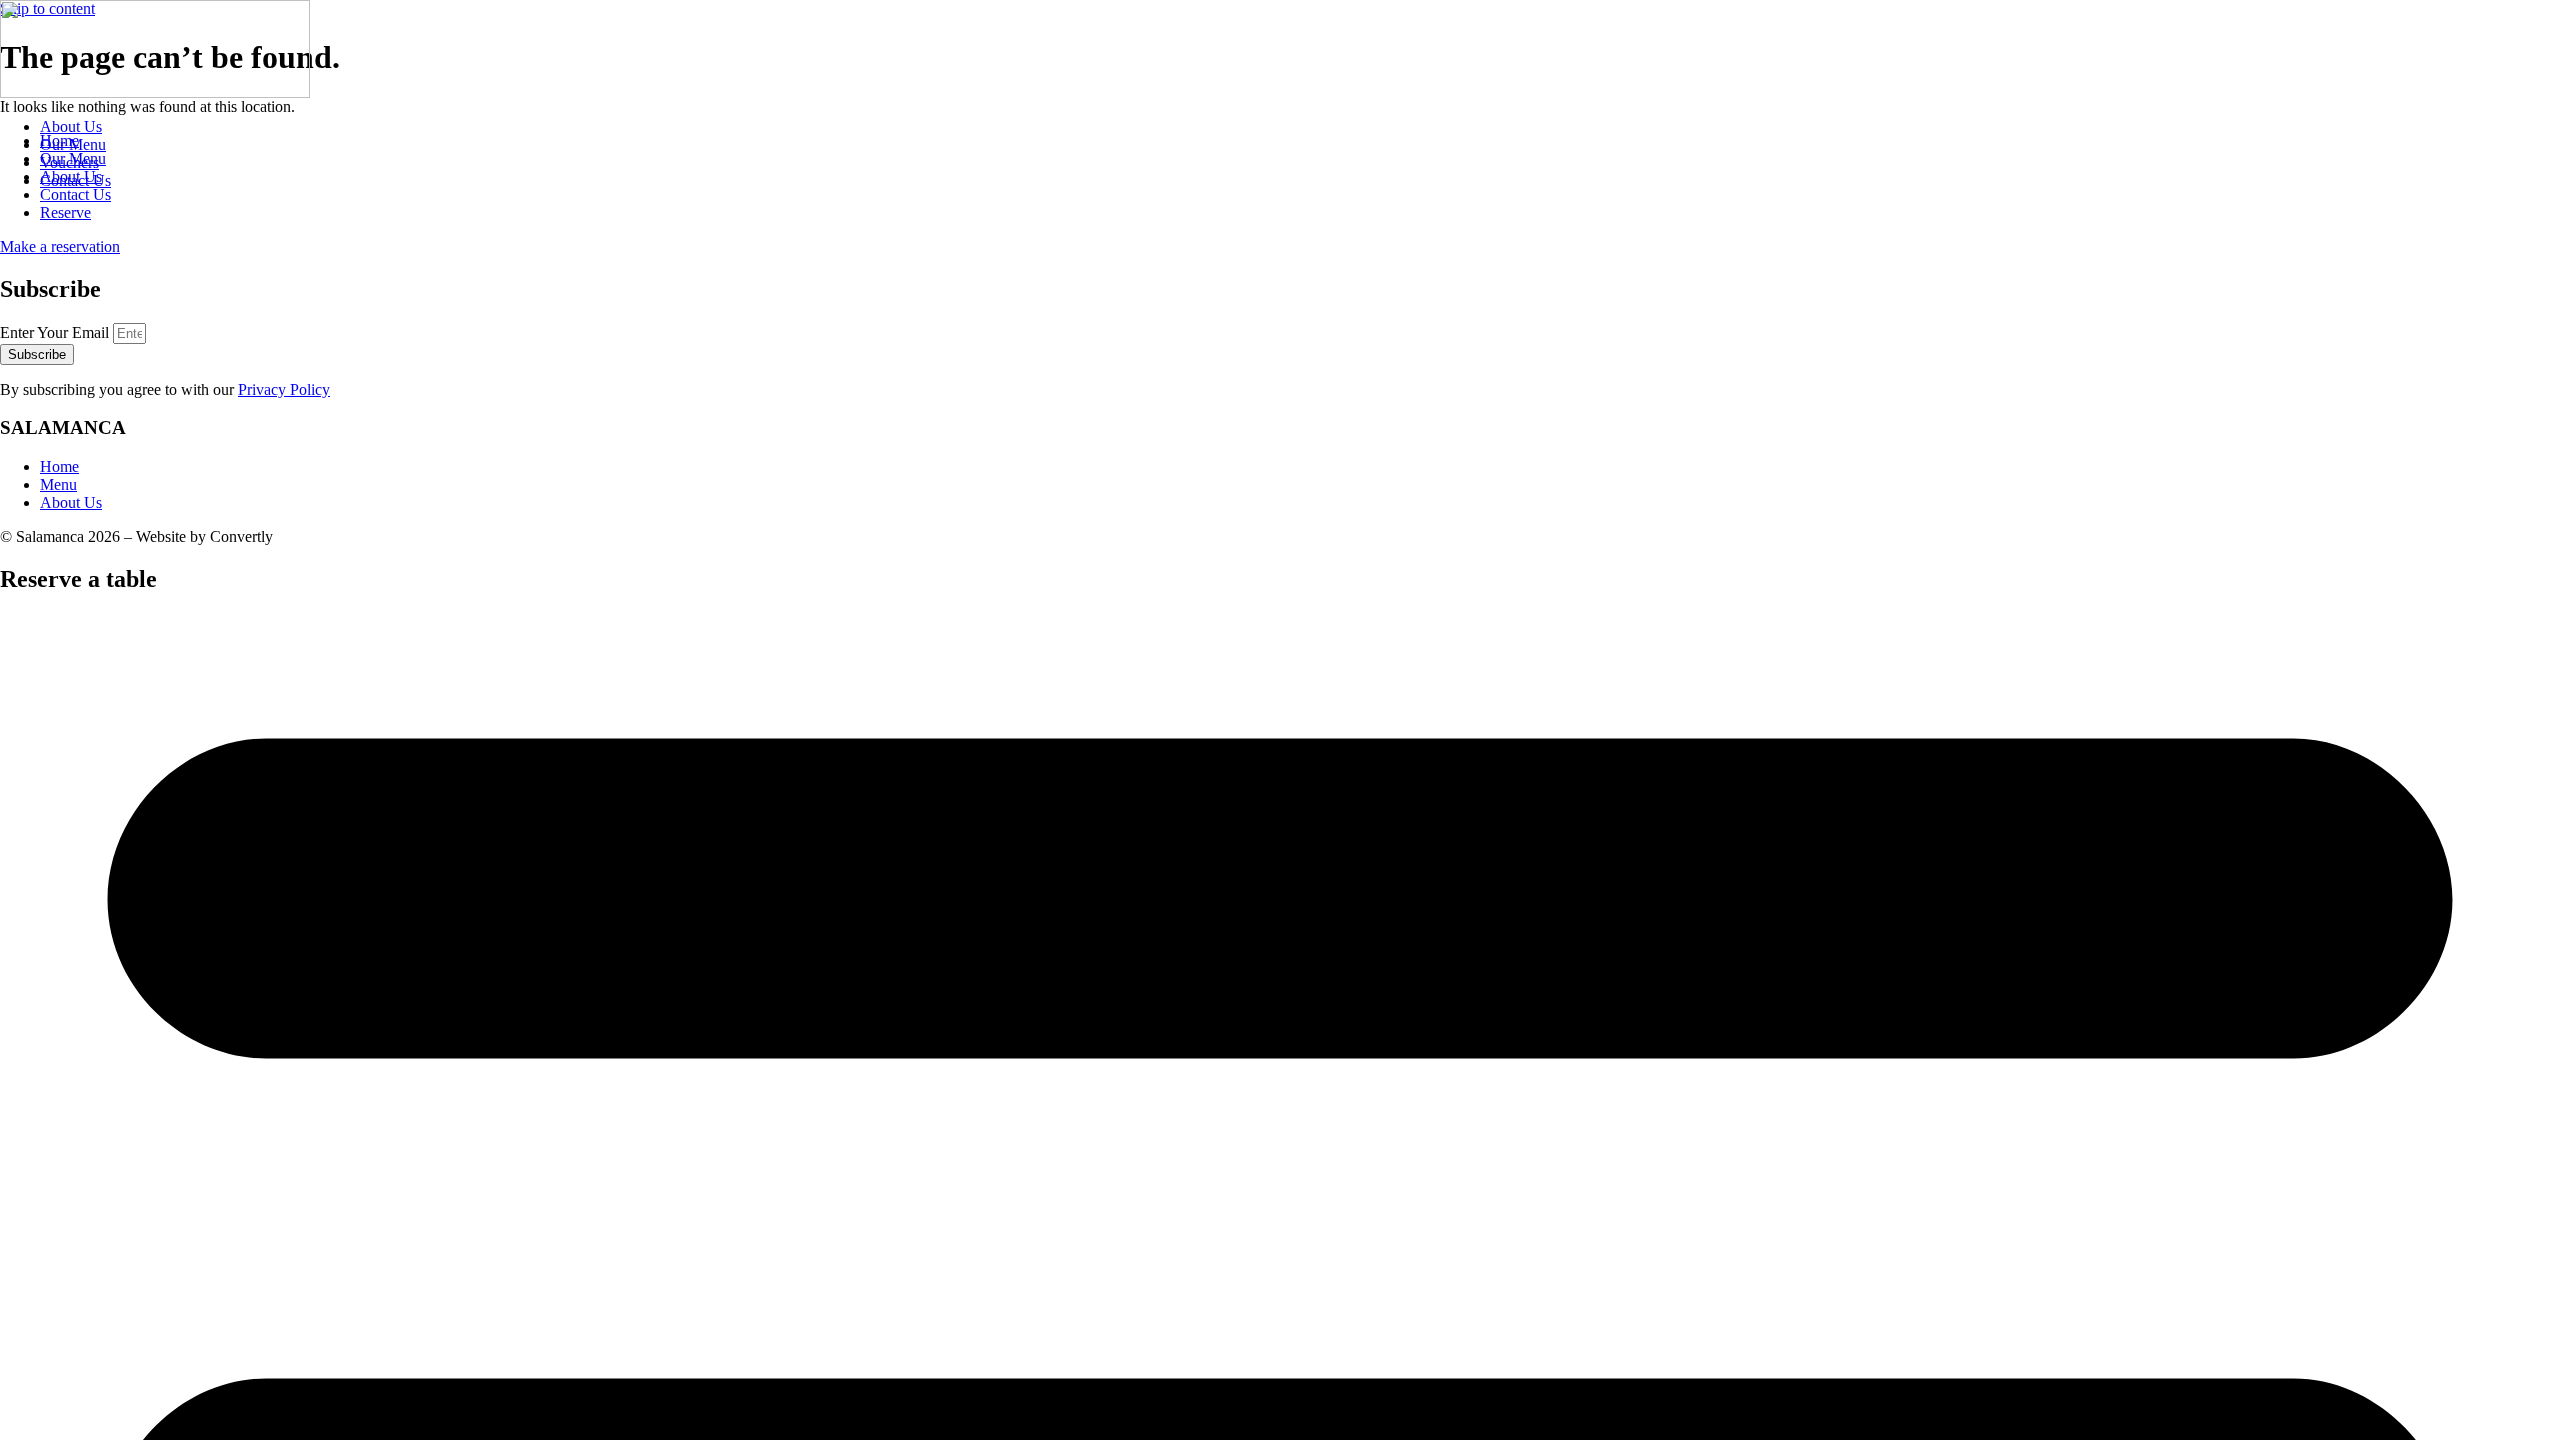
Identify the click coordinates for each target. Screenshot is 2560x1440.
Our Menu (73, 144)
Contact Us (75, 180)
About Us (71, 126)
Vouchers (69, 162)
